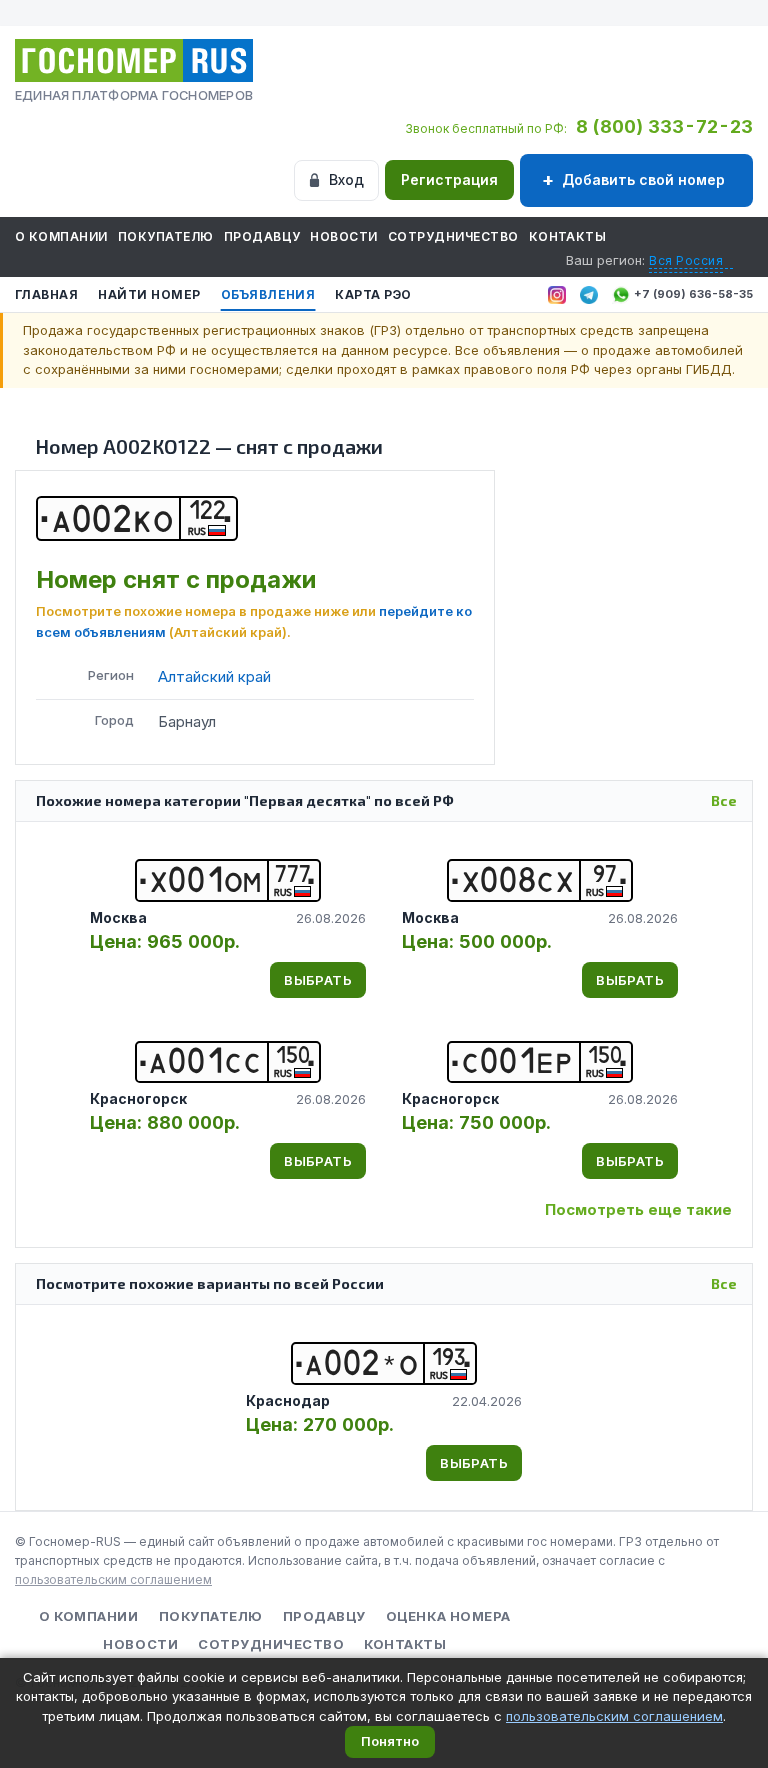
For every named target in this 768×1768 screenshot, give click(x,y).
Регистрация (449, 179)
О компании (61, 236)
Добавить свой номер (643, 179)
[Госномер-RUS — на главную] (134, 60)
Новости (343, 236)
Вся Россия (686, 260)
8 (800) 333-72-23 (664, 126)
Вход (346, 179)
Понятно (390, 1741)
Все (724, 800)
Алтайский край (214, 676)
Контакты (568, 236)
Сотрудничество (453, 236)
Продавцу (262, 236)
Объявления (268, 294)
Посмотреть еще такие (638, 1209)
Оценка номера (448, 1616)
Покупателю (166, 236)
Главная (46, 294)
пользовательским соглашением (113, 1579)
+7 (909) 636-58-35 (693, 294)
